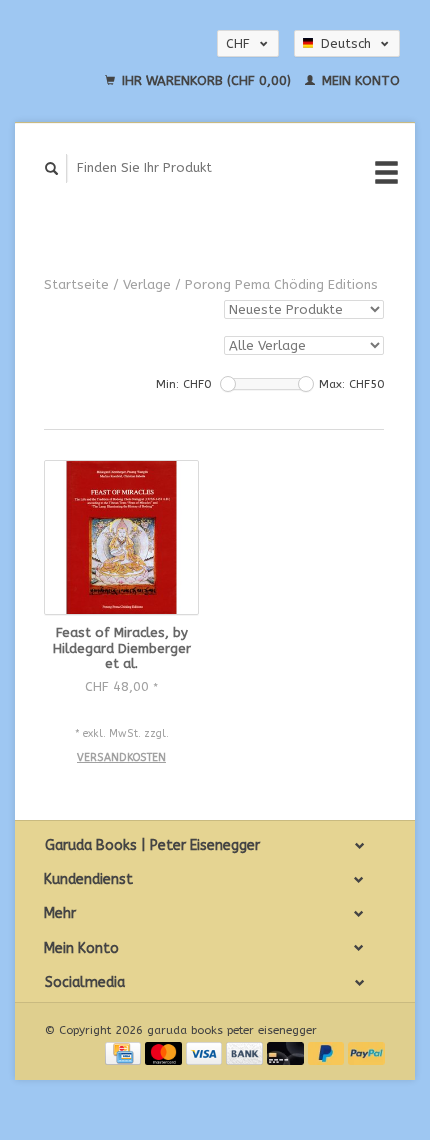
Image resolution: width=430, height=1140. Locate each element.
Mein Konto (359, 80)
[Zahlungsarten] (125, 1052)
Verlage (147, 284)
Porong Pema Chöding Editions (281, 284)
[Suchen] (52, 168)
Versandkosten (121, 757)
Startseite (76, 284)
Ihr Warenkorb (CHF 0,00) (206, 80)
